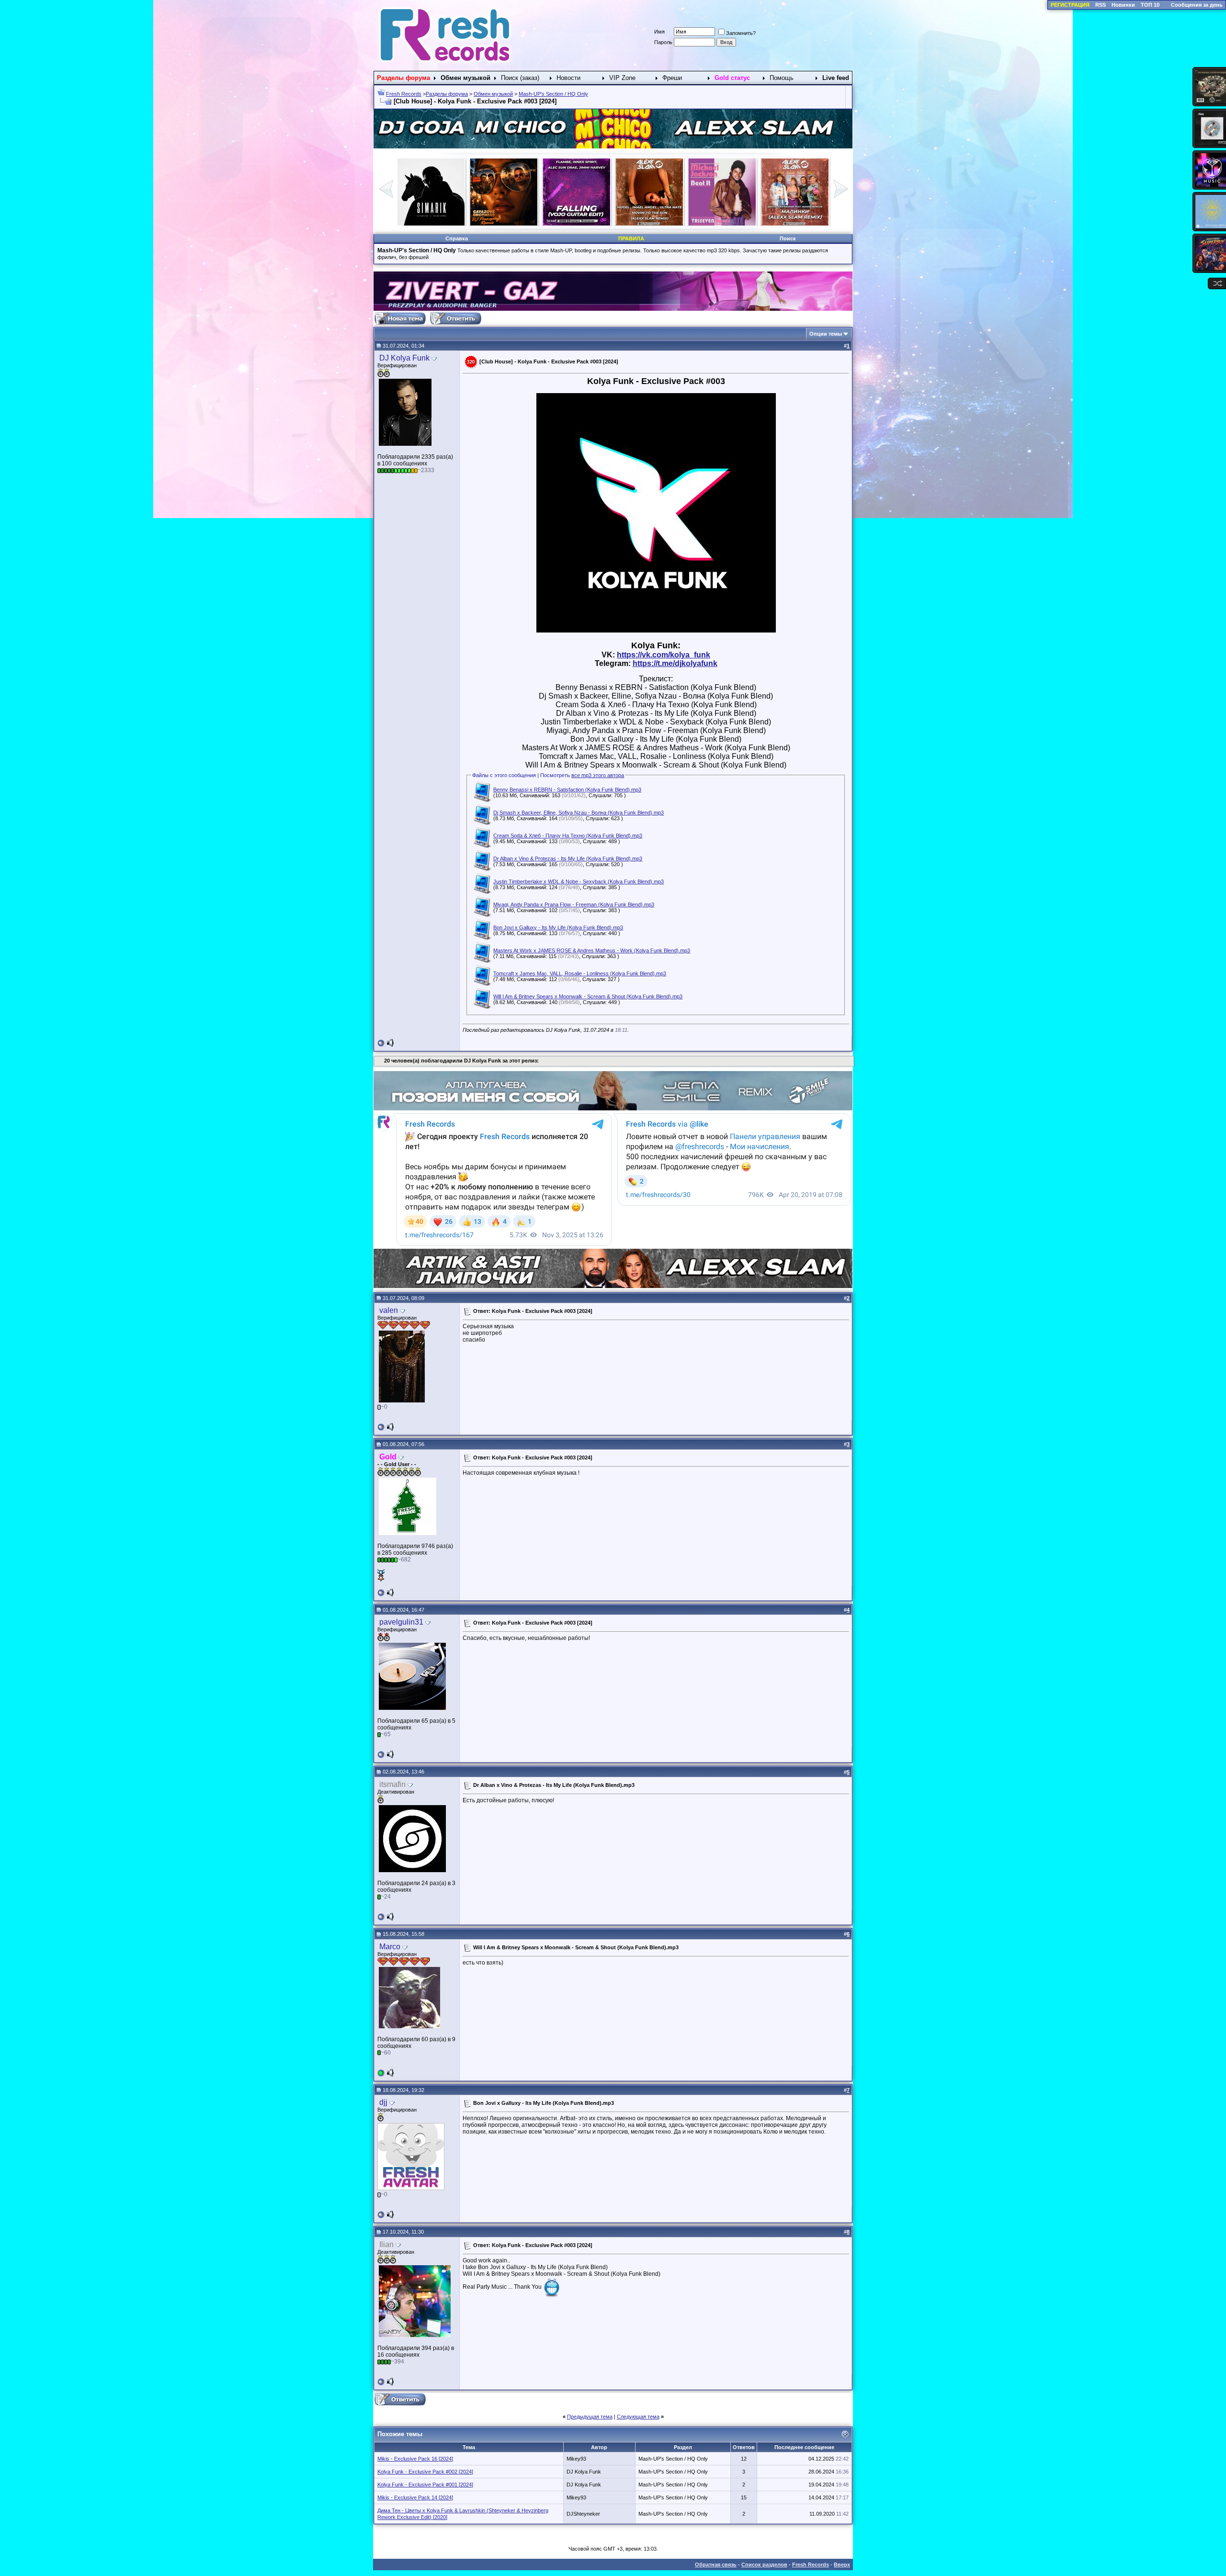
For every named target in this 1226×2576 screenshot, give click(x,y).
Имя (659, 32)
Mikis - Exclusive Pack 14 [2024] (415, 2497)
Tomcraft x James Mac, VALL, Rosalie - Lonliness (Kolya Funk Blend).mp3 (580, 973)
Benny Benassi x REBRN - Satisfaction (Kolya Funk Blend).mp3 (567, 790)
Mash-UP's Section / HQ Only (553, 94)
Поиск (788, 238)
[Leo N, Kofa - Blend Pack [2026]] (795, 224)
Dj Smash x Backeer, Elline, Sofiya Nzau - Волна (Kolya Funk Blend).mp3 (579, 813)
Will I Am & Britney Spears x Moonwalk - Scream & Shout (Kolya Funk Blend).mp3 (588, 996)
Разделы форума (447, 94)
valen (389, 1310)
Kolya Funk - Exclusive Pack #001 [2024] (425, 2485)
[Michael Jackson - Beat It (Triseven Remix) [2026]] (504, 224)
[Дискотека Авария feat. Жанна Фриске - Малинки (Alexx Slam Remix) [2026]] (577, 224)
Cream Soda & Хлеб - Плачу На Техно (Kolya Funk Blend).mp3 (568, 836)
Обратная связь (716, 2565)
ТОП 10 (1150, 5)
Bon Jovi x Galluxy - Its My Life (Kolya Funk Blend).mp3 (558, 927)
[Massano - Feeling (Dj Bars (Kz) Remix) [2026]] (649, 224)
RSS (1101, 5)
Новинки (1123, 5)
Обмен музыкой (493, 94)
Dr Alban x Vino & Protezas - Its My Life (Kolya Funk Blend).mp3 (568, 859)
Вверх (842, 2565)
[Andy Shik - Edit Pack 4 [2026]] (722, 224)
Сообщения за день (1197, 5)
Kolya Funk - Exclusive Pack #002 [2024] (425, 2472)
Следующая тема (638, 2417)
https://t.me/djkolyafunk (675, 663)
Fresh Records (404, 94)
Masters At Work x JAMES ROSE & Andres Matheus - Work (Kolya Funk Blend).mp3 (592, 950)
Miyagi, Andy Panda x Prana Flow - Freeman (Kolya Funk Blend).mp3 (574, 904)
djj (383, 2102)
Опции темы (826, 334)
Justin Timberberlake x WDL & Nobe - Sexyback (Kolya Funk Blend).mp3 (579, 881)
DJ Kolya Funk (404, 358)
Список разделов (764, 2565)
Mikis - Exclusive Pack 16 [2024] (415, 2459)
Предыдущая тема (590, 2417)
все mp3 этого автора (598, 775)
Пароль (663, 42)
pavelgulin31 (401, 1622)
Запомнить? (741, 33)
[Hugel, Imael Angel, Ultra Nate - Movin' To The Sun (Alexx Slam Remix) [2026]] (431, 224)
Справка (457, 238)
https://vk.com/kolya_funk (664, 655)
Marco (390, 1947)
